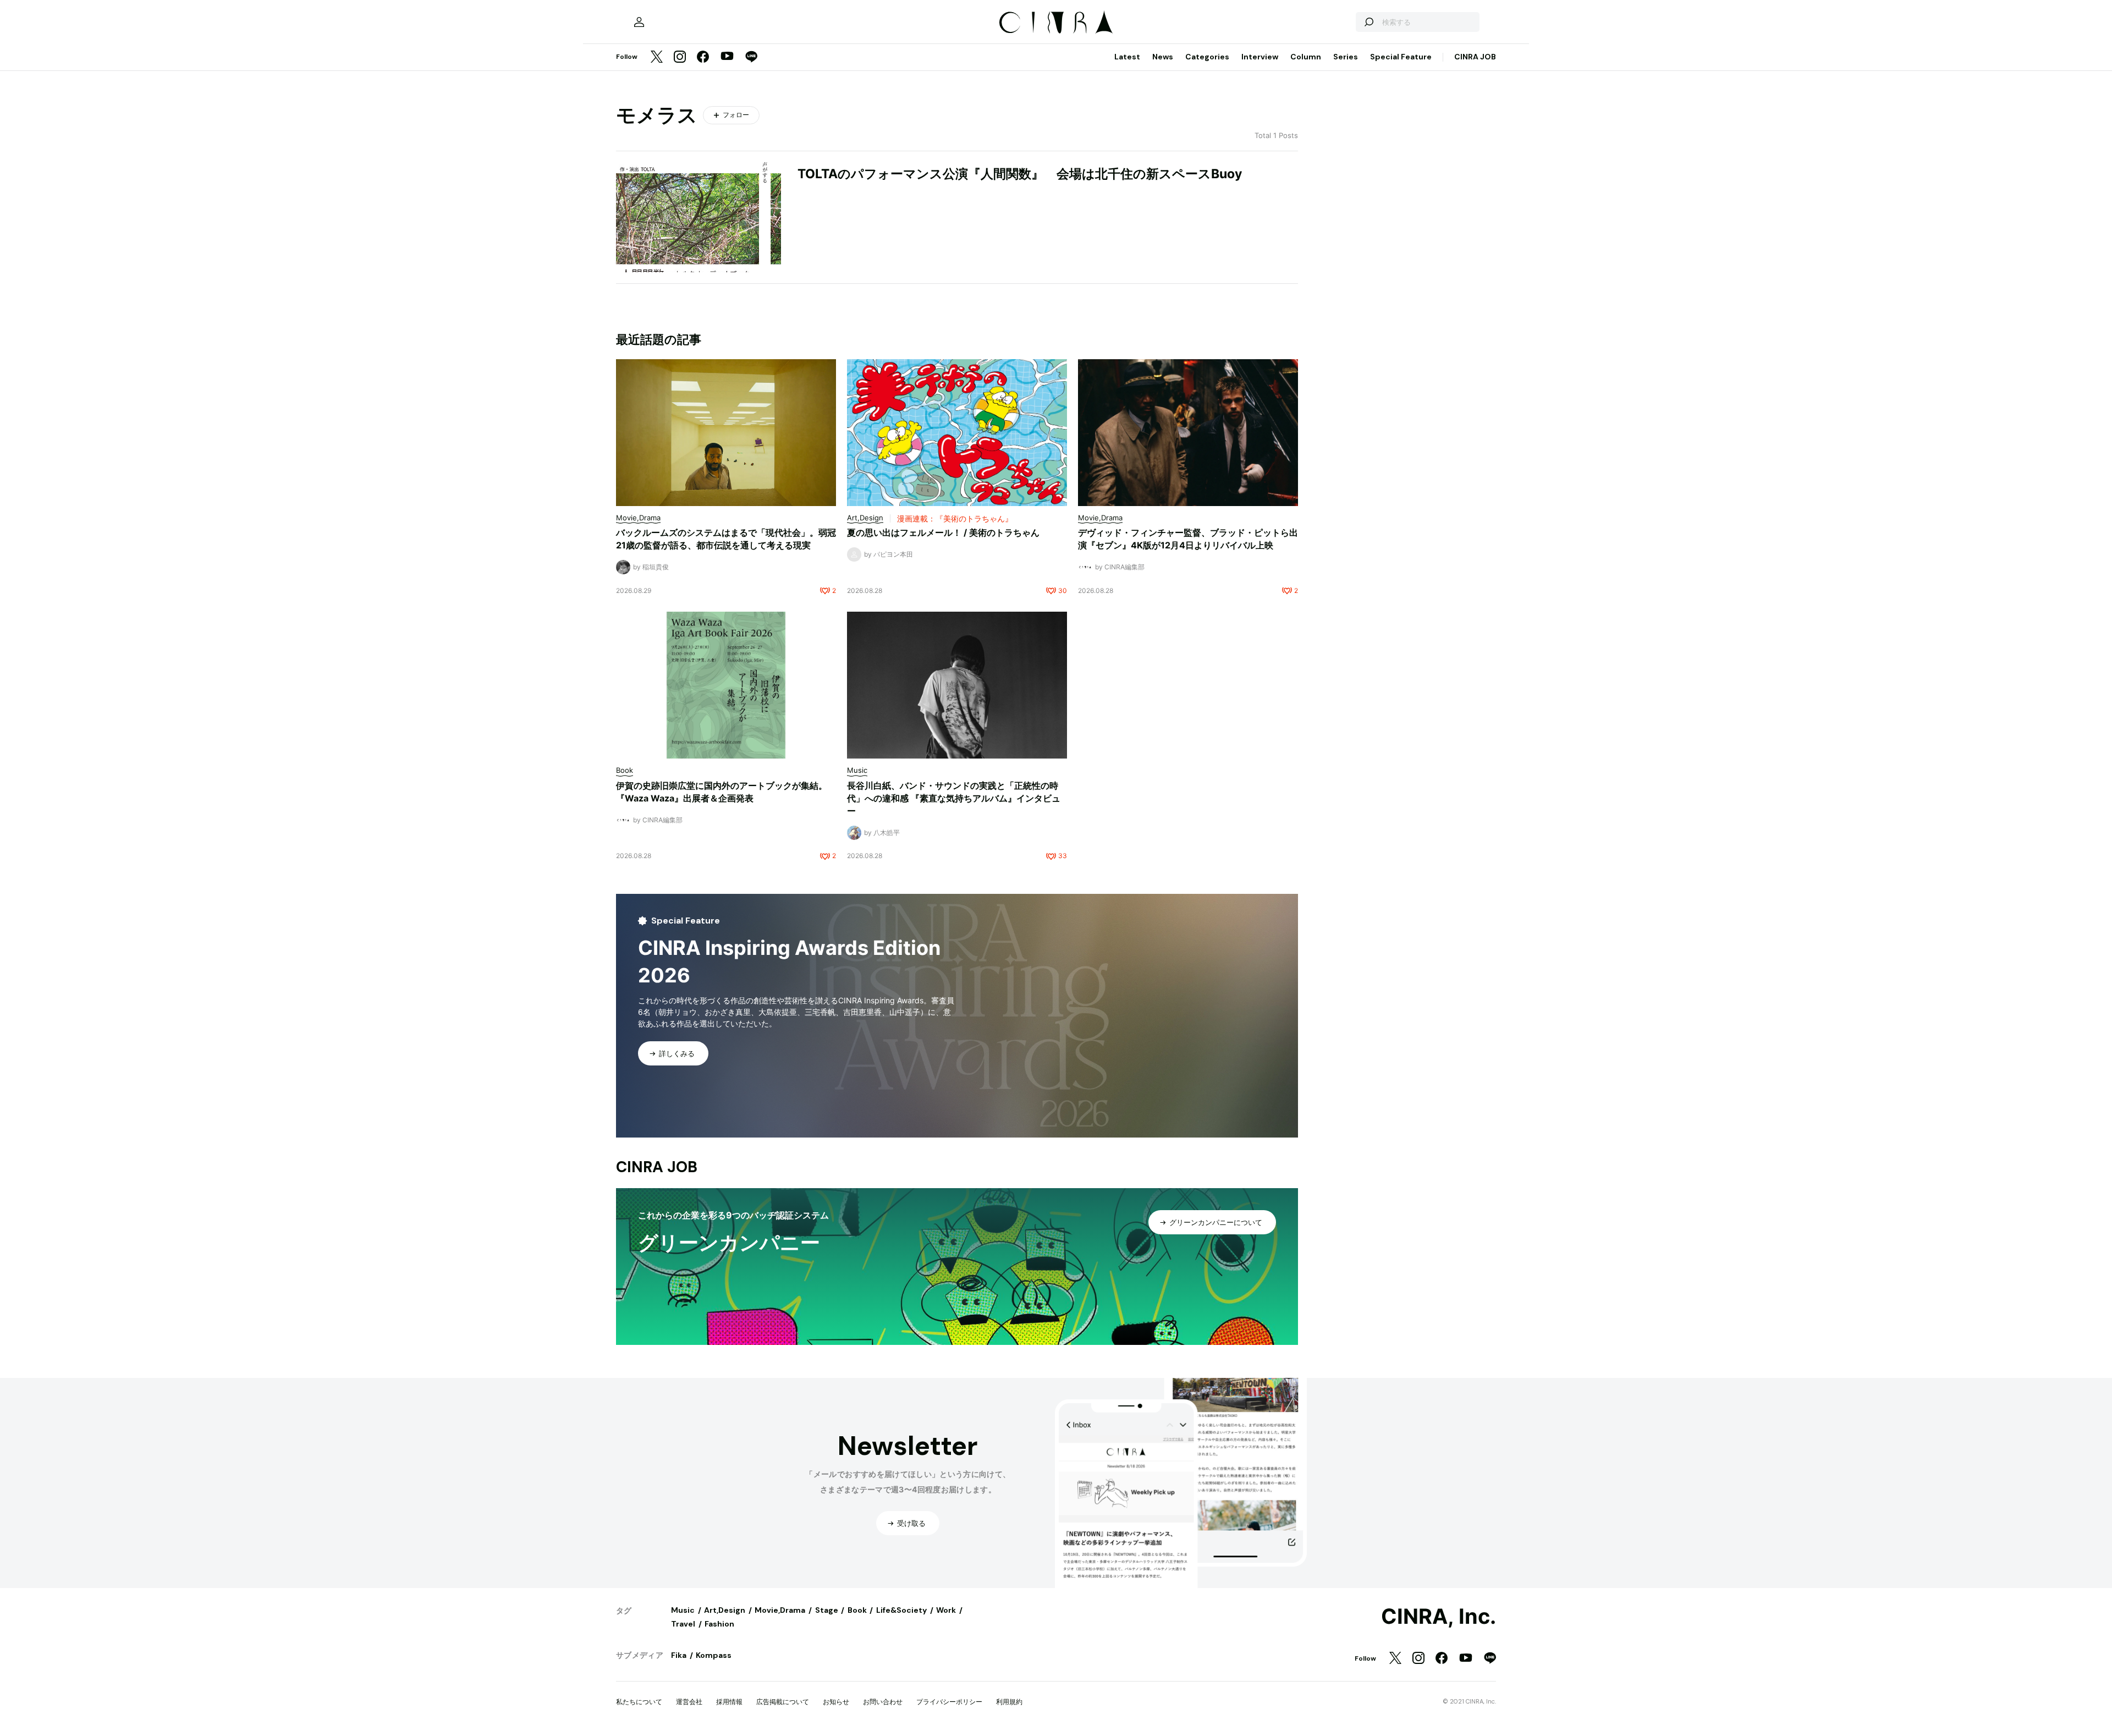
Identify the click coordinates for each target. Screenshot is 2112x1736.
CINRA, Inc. (1439, 1617)
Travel (683, 1624)
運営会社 (689, 1702)
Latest (1127, 57)
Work (946, 1610)
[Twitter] (657, 57)
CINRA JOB (1475, 57)
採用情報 (729, 1702)
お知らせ (836, 1702)
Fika (679, 1655)
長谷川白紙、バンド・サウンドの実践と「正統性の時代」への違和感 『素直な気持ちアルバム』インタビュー (954, 798)
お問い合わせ (883, 1702)
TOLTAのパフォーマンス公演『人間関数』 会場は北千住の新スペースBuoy (1020, 174)
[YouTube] (727, 57)
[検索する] (1368, 22)
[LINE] (751, 57)
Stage (827, 1610)
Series (1346, 57)
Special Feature (1401, 57)
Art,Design (725, 1610)
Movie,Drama (780, 1610)
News (1163, 57)
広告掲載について (783, 1702)
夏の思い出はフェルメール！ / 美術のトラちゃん (943, 532)
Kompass (714, 1655)
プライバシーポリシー (949, 1702)
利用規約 (1009, 1702)
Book (857, 1610)
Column (1306, 57)
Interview (1260, 57)
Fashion (719, 1624)
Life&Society (901, 1610)
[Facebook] (703, 57)
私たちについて (639, 1702)
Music (683, 1610)
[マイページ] (639, 22)
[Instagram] (680, 57)
